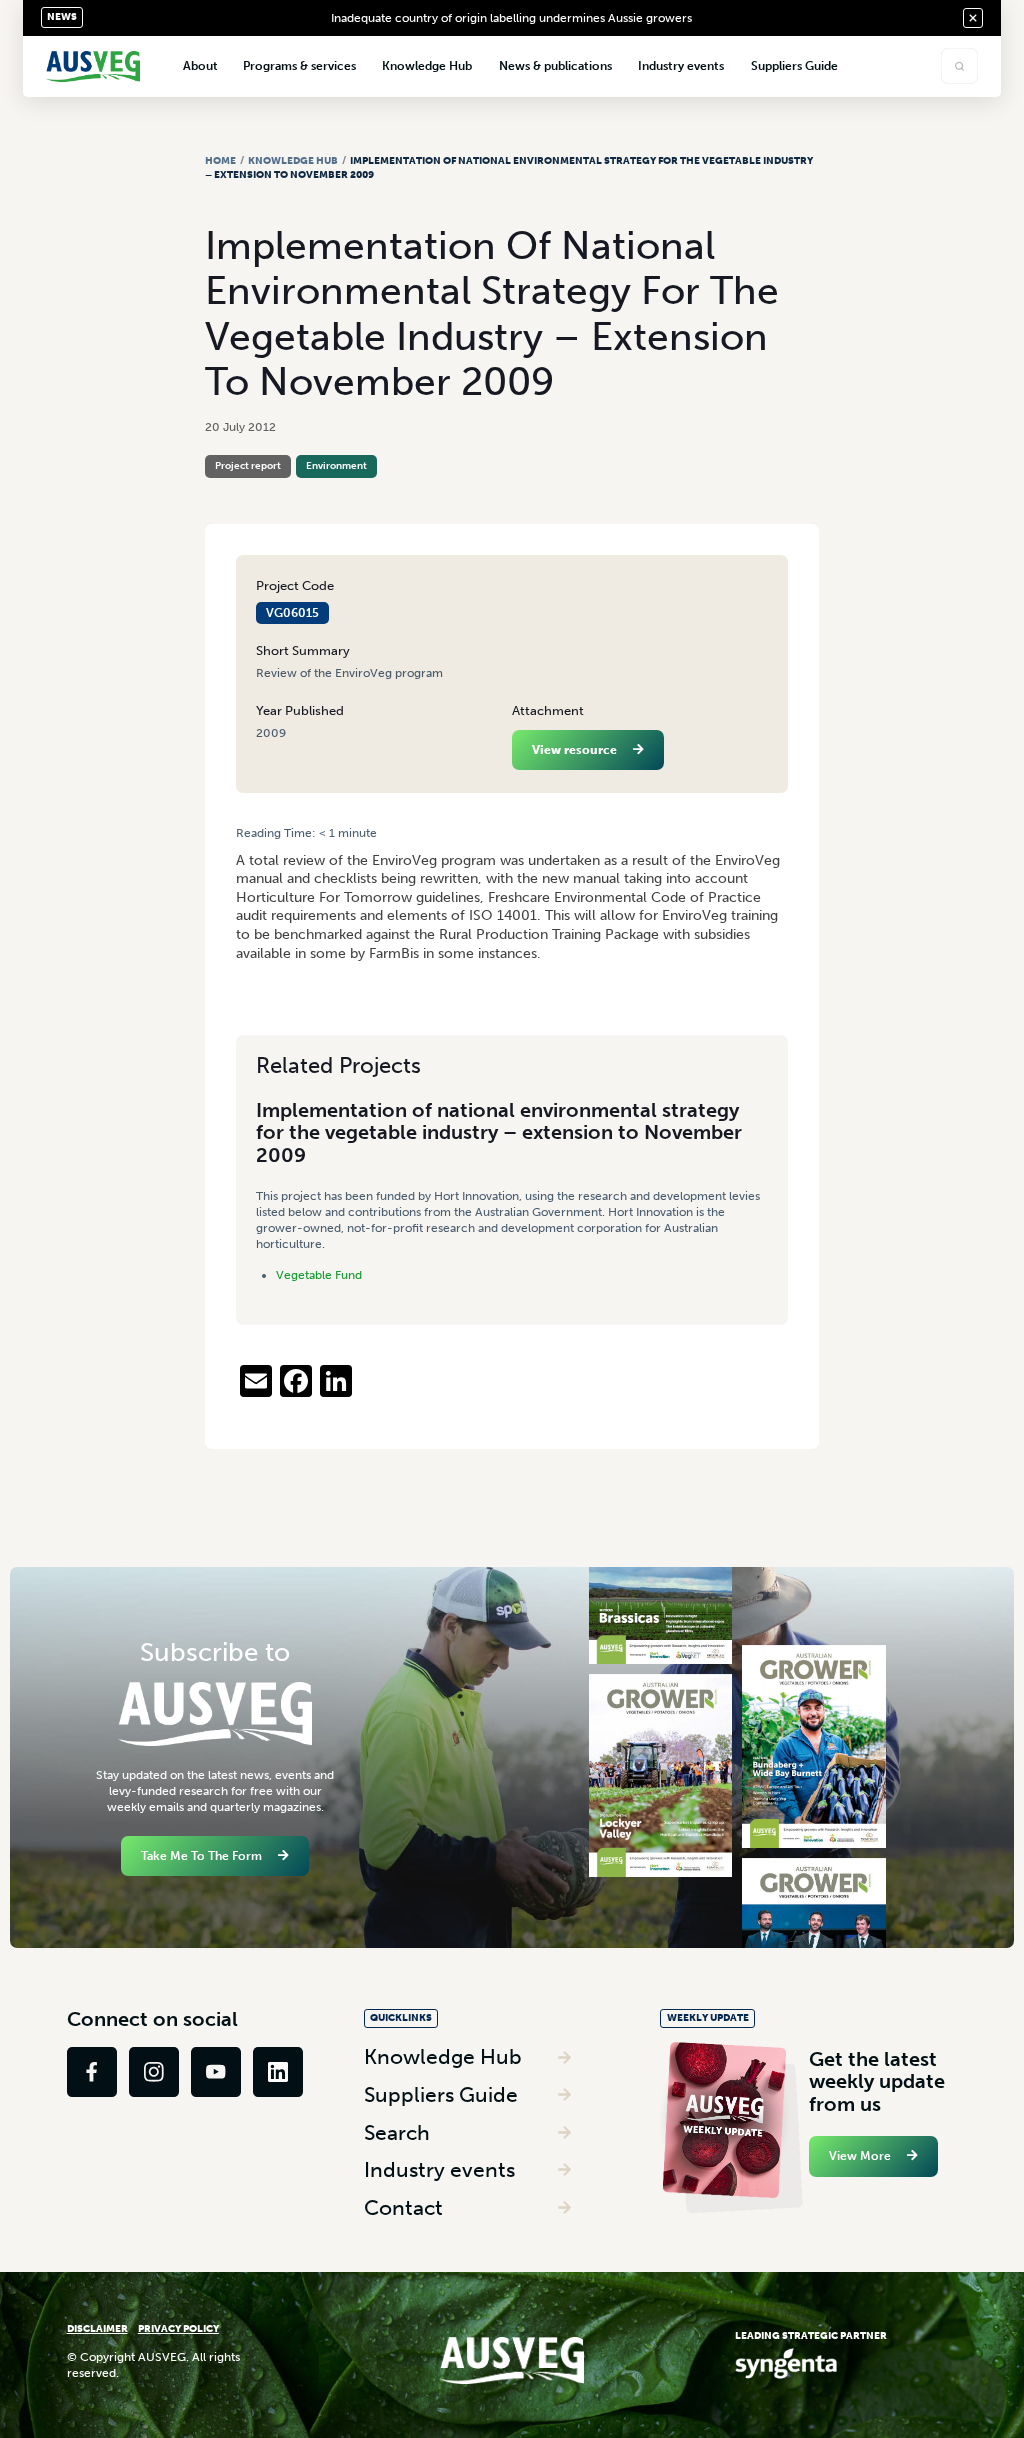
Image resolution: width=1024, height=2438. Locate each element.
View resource (574, 750)
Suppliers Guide (441, 2094)
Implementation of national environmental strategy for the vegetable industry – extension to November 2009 (499, 1133)
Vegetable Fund (319, 1275)
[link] (92, 2072)
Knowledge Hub (293, 160)
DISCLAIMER (97, 2328)
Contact (403, 2207)
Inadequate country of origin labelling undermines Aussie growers (511, 18)
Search (397, 2132)
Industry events (439, 2169)
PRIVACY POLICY (178, 2328)
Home (220, 160)
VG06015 (292, 613)
